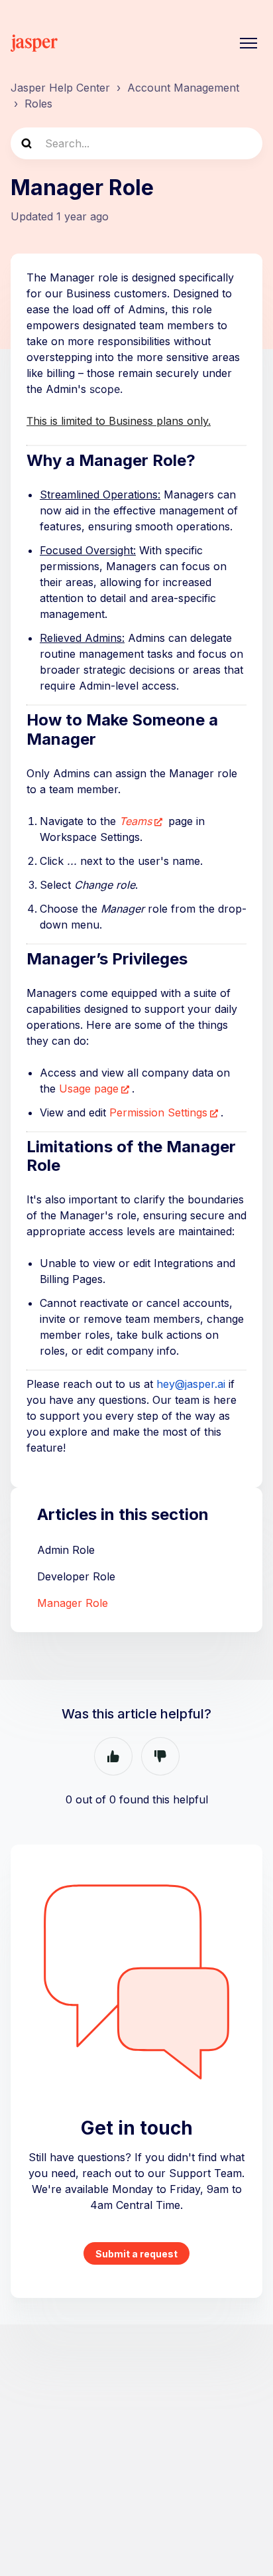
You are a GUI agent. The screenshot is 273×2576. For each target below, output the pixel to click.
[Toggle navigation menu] (248, 43)
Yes (113, 1756)
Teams (136, 821)
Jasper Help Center (60, 88)
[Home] (34, 43)
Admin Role (66, 1550)
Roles (38, 104)
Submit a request (136, 2254)
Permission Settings (158, 1112)
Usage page (89, 1089)
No (160, 1756)
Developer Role (76, 1576)
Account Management (183, 88)
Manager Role (73, 1603)
